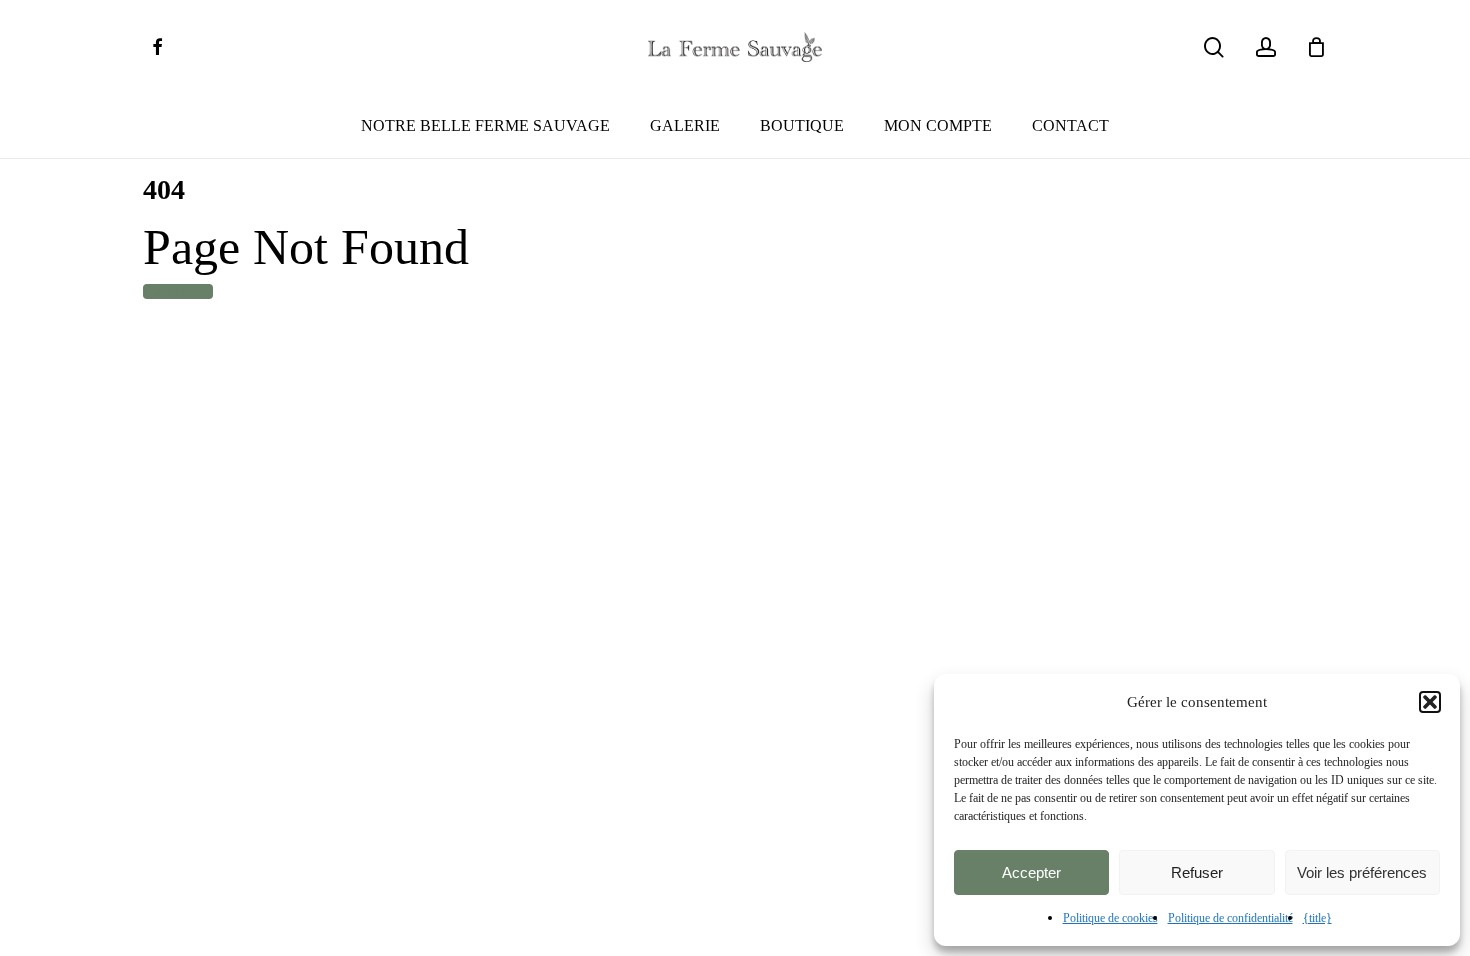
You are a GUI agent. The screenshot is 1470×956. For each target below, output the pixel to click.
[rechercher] (1214, 47)
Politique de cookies (1110, 918)
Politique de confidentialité (1230, 918)
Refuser (1197, 872)
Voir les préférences (1362, 872)
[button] (1430, 702)
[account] (1266, 47)
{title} (1317, 918)
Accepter (1031, 872)
